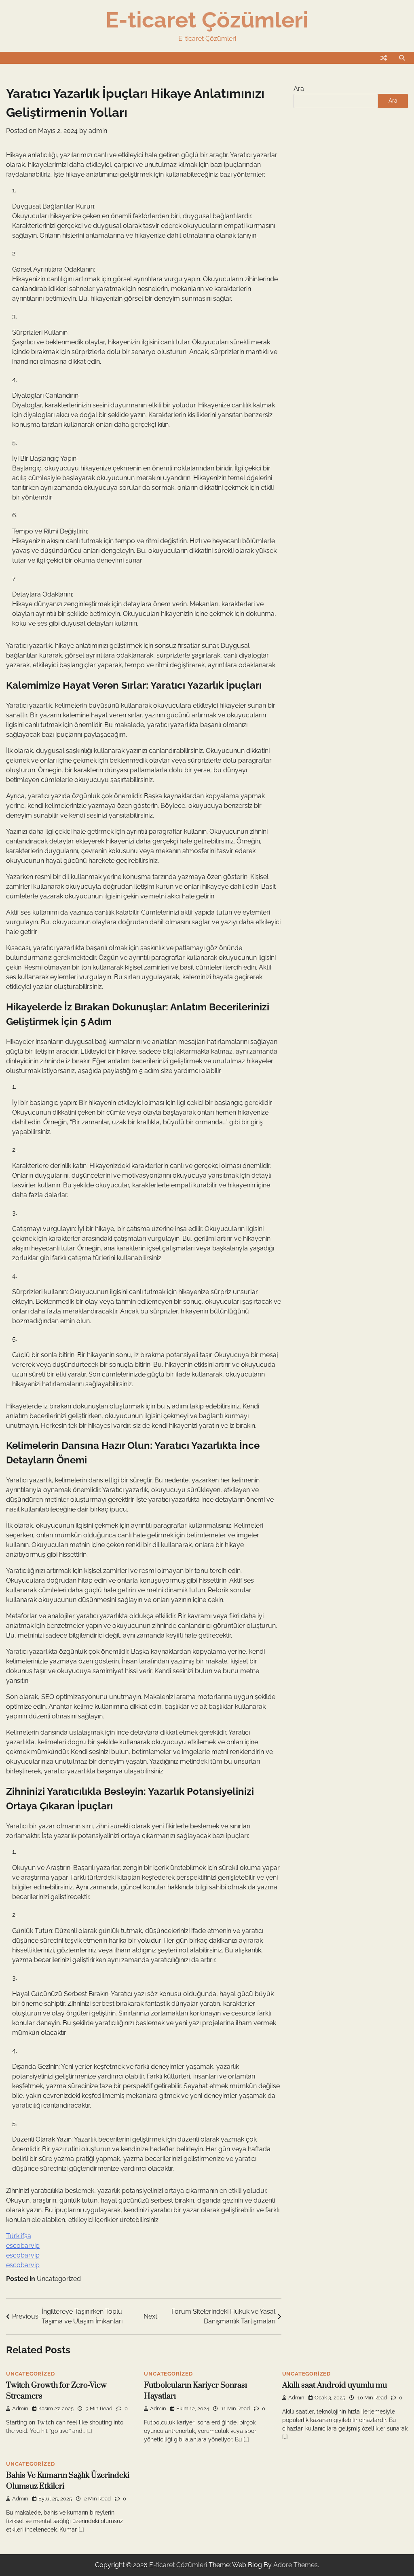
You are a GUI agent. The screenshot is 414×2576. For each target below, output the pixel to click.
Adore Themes (296, 2565)
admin (98, 131)
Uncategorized (59, 2279)
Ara (299, 89)
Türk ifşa (19, 2236)
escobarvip (23, 2246)
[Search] (402, 58)
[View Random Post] (384, 58)
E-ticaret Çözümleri (207, 20)
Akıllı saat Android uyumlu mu (335, 2385)
